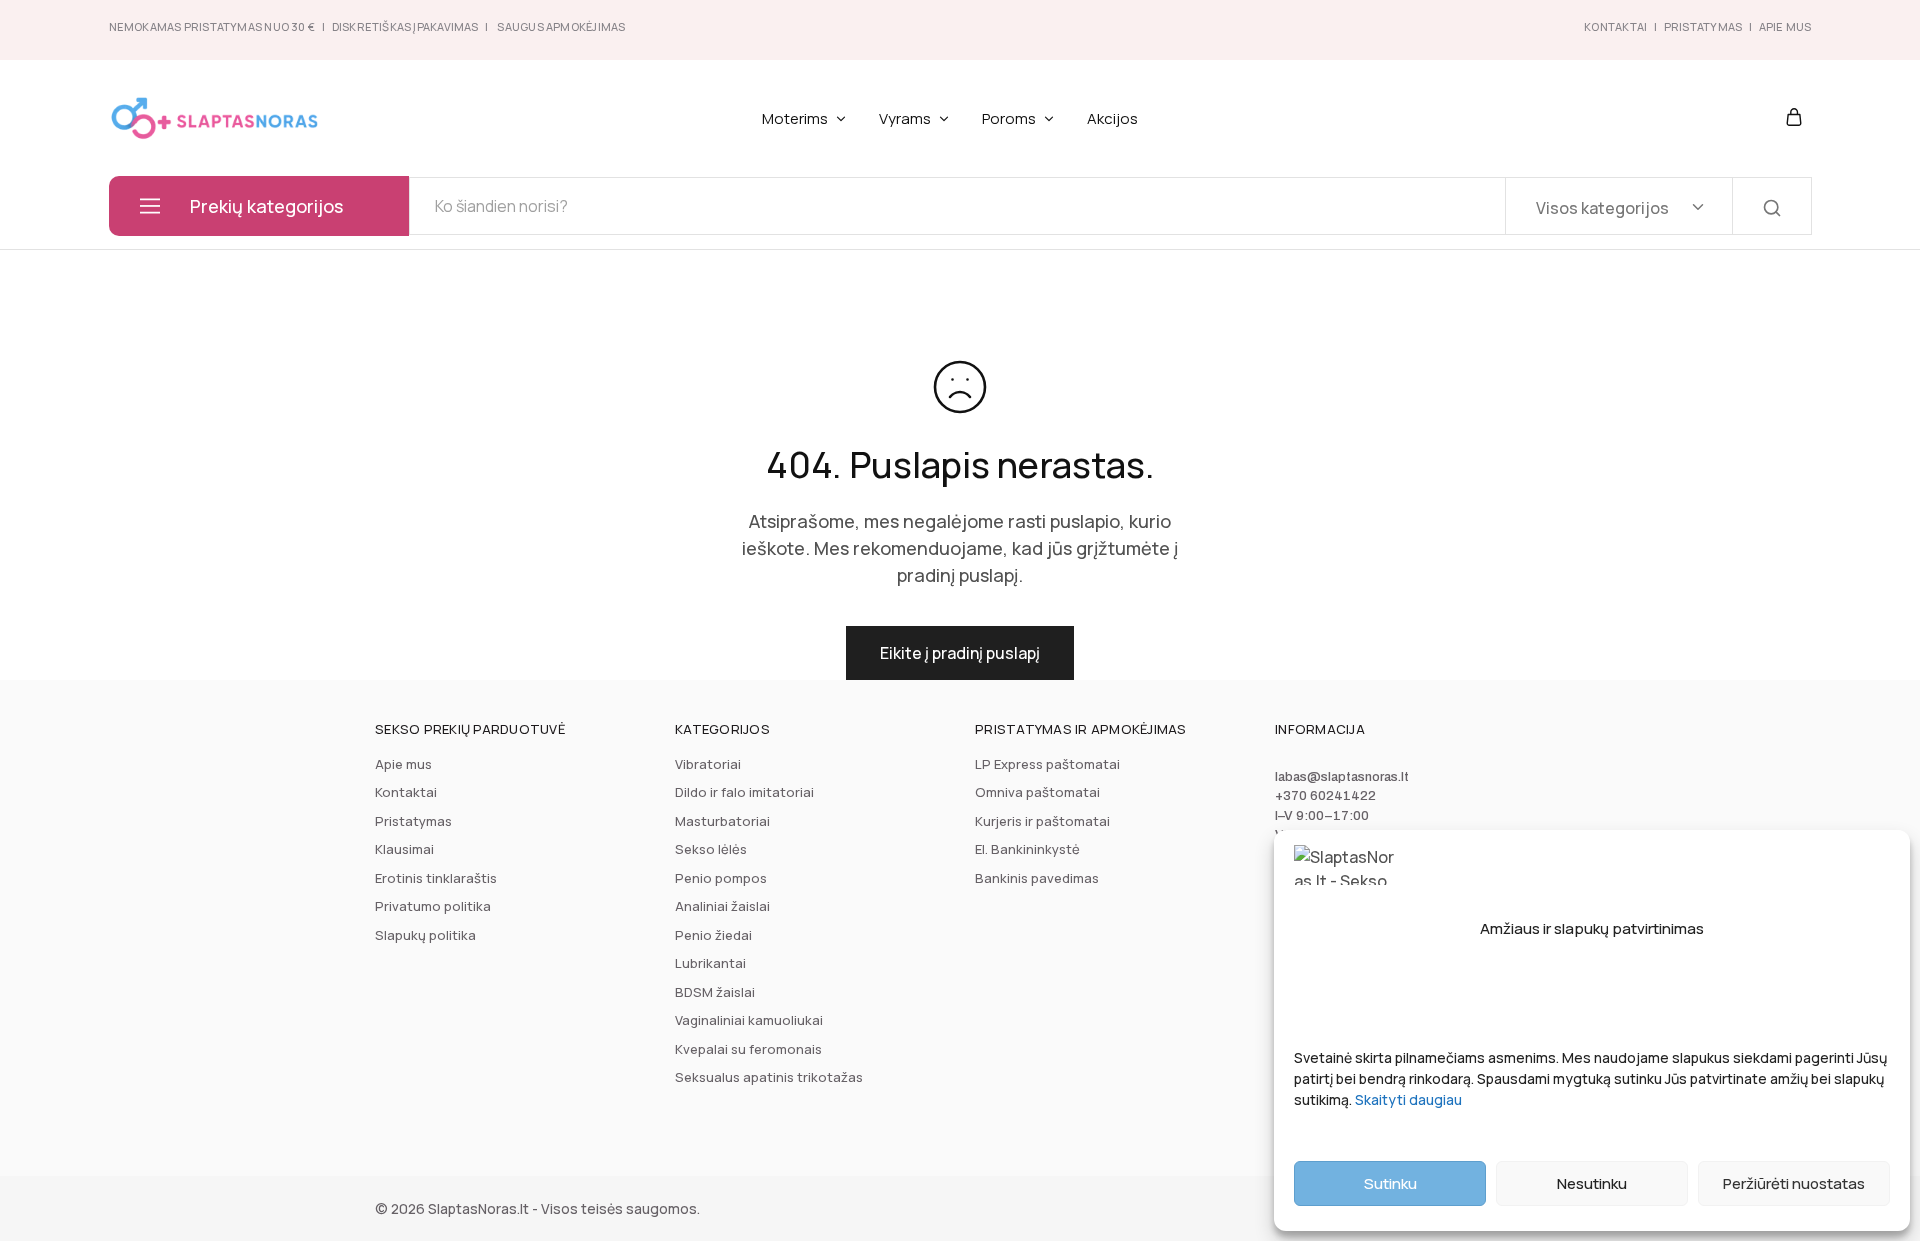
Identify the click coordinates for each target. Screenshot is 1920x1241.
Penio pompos (721, 878)
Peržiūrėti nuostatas (1794, 1183)
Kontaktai (1615, 26)
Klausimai (404, 849)
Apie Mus (1785, 26)
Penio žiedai (713, 935)
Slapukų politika (425, 935)
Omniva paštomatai (1037, 792)
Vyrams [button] (905, 118)
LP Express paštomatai (1047, 764)
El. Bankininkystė (1027, 849)
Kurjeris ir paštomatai (1042, 821)
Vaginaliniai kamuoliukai (749, 1020)
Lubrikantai (710, 963)
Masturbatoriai (722, 821)
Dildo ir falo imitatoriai (744, 792)
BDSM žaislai (715, 992)
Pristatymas (1703, 26)
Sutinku (1390, 1183)
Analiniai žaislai (722, 906)
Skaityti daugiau (1408, 1099)
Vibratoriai (708, 764)
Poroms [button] (1009, 118)
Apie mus (403, 764)
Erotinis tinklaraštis (436, 878)
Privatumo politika (433, 906)
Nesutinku (1592, 1183)
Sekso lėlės (711, 849)
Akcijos (1112, 118)
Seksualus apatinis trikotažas (769, 1077)
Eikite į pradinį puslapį (960, 653)
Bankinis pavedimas (1037, 878)
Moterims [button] (795, 118)
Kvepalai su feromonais (748, 1049)
